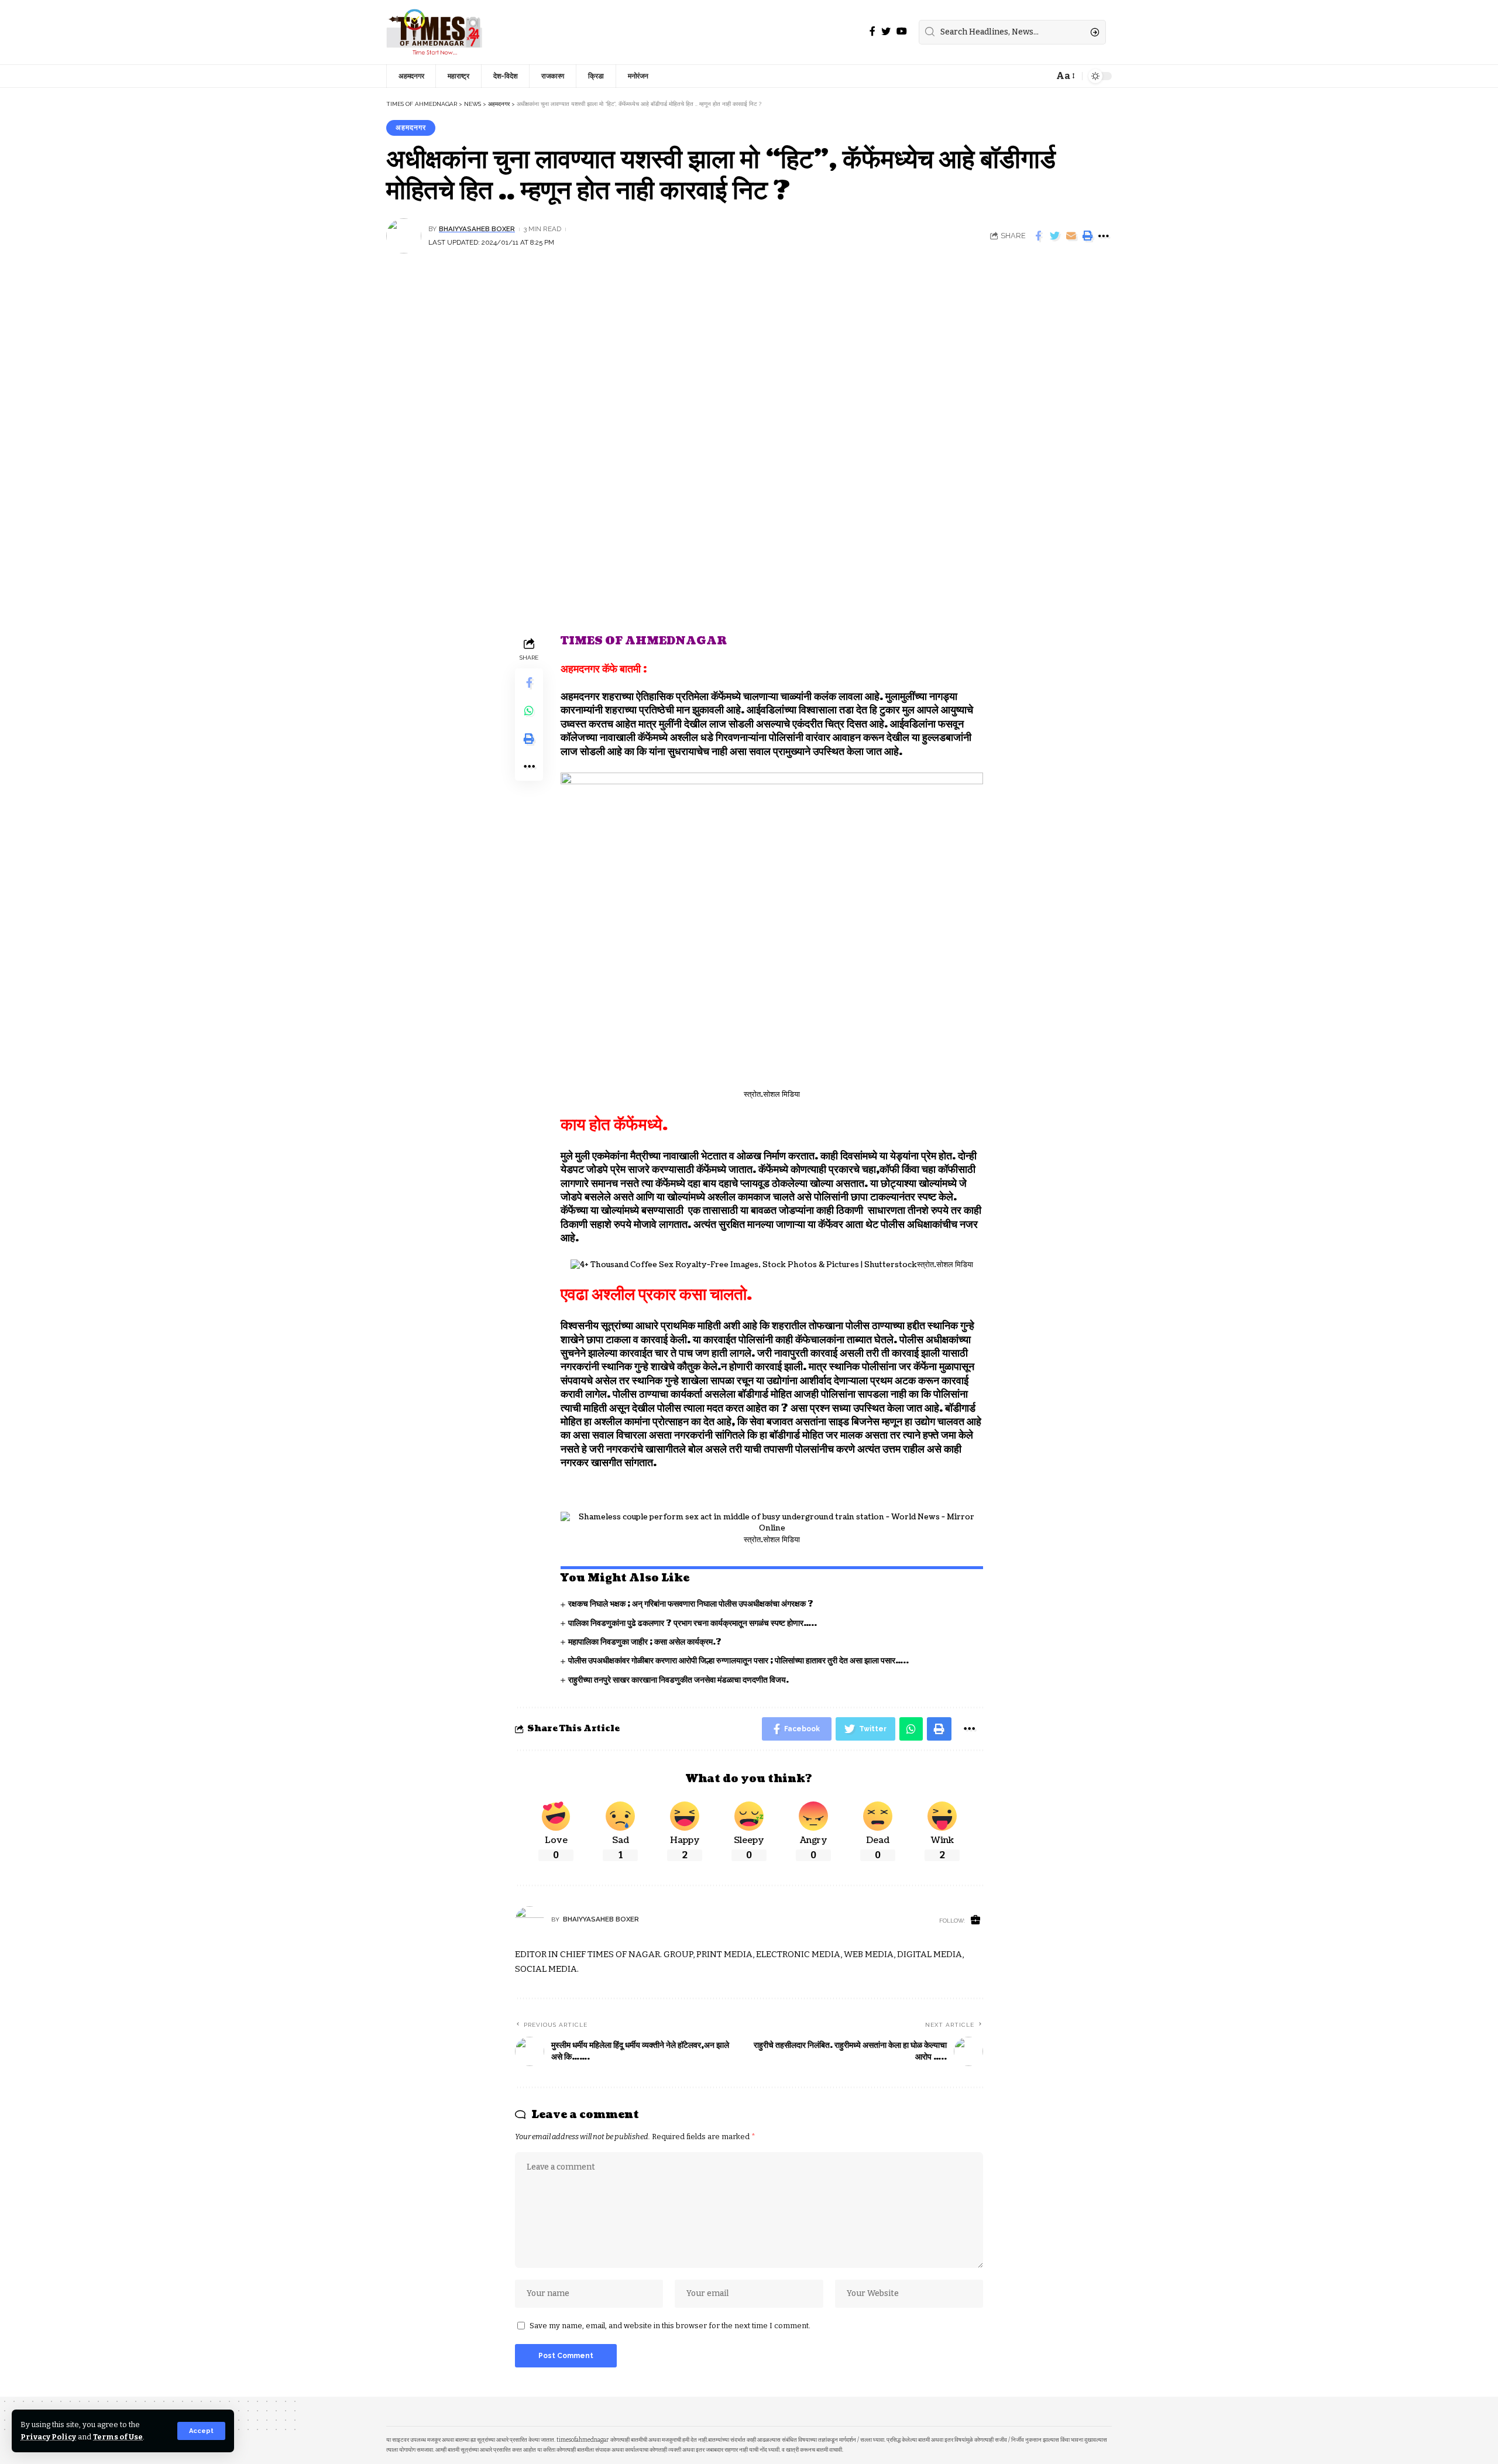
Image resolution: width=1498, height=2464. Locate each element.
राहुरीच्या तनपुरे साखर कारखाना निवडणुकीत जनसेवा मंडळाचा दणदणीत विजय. (678, 1680)
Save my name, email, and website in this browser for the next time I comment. (670, 2326)
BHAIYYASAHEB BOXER (477, 229)
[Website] (975, 1921)
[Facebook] (872, 31)
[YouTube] (902, 31)
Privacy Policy (48, 2437)
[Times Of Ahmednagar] (434, 32)
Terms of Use (118, 2437)
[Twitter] (886, 31)
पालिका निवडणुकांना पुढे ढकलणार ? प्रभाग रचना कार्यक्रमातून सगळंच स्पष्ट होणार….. (693, 1623)
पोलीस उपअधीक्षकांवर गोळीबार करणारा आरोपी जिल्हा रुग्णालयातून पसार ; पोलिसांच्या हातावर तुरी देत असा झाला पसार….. (738, 1661)
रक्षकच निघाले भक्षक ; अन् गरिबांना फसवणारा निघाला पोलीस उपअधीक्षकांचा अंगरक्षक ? (691, 1604)
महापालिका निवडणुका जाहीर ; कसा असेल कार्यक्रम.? (645, 1642)
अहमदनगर (411, 128)
